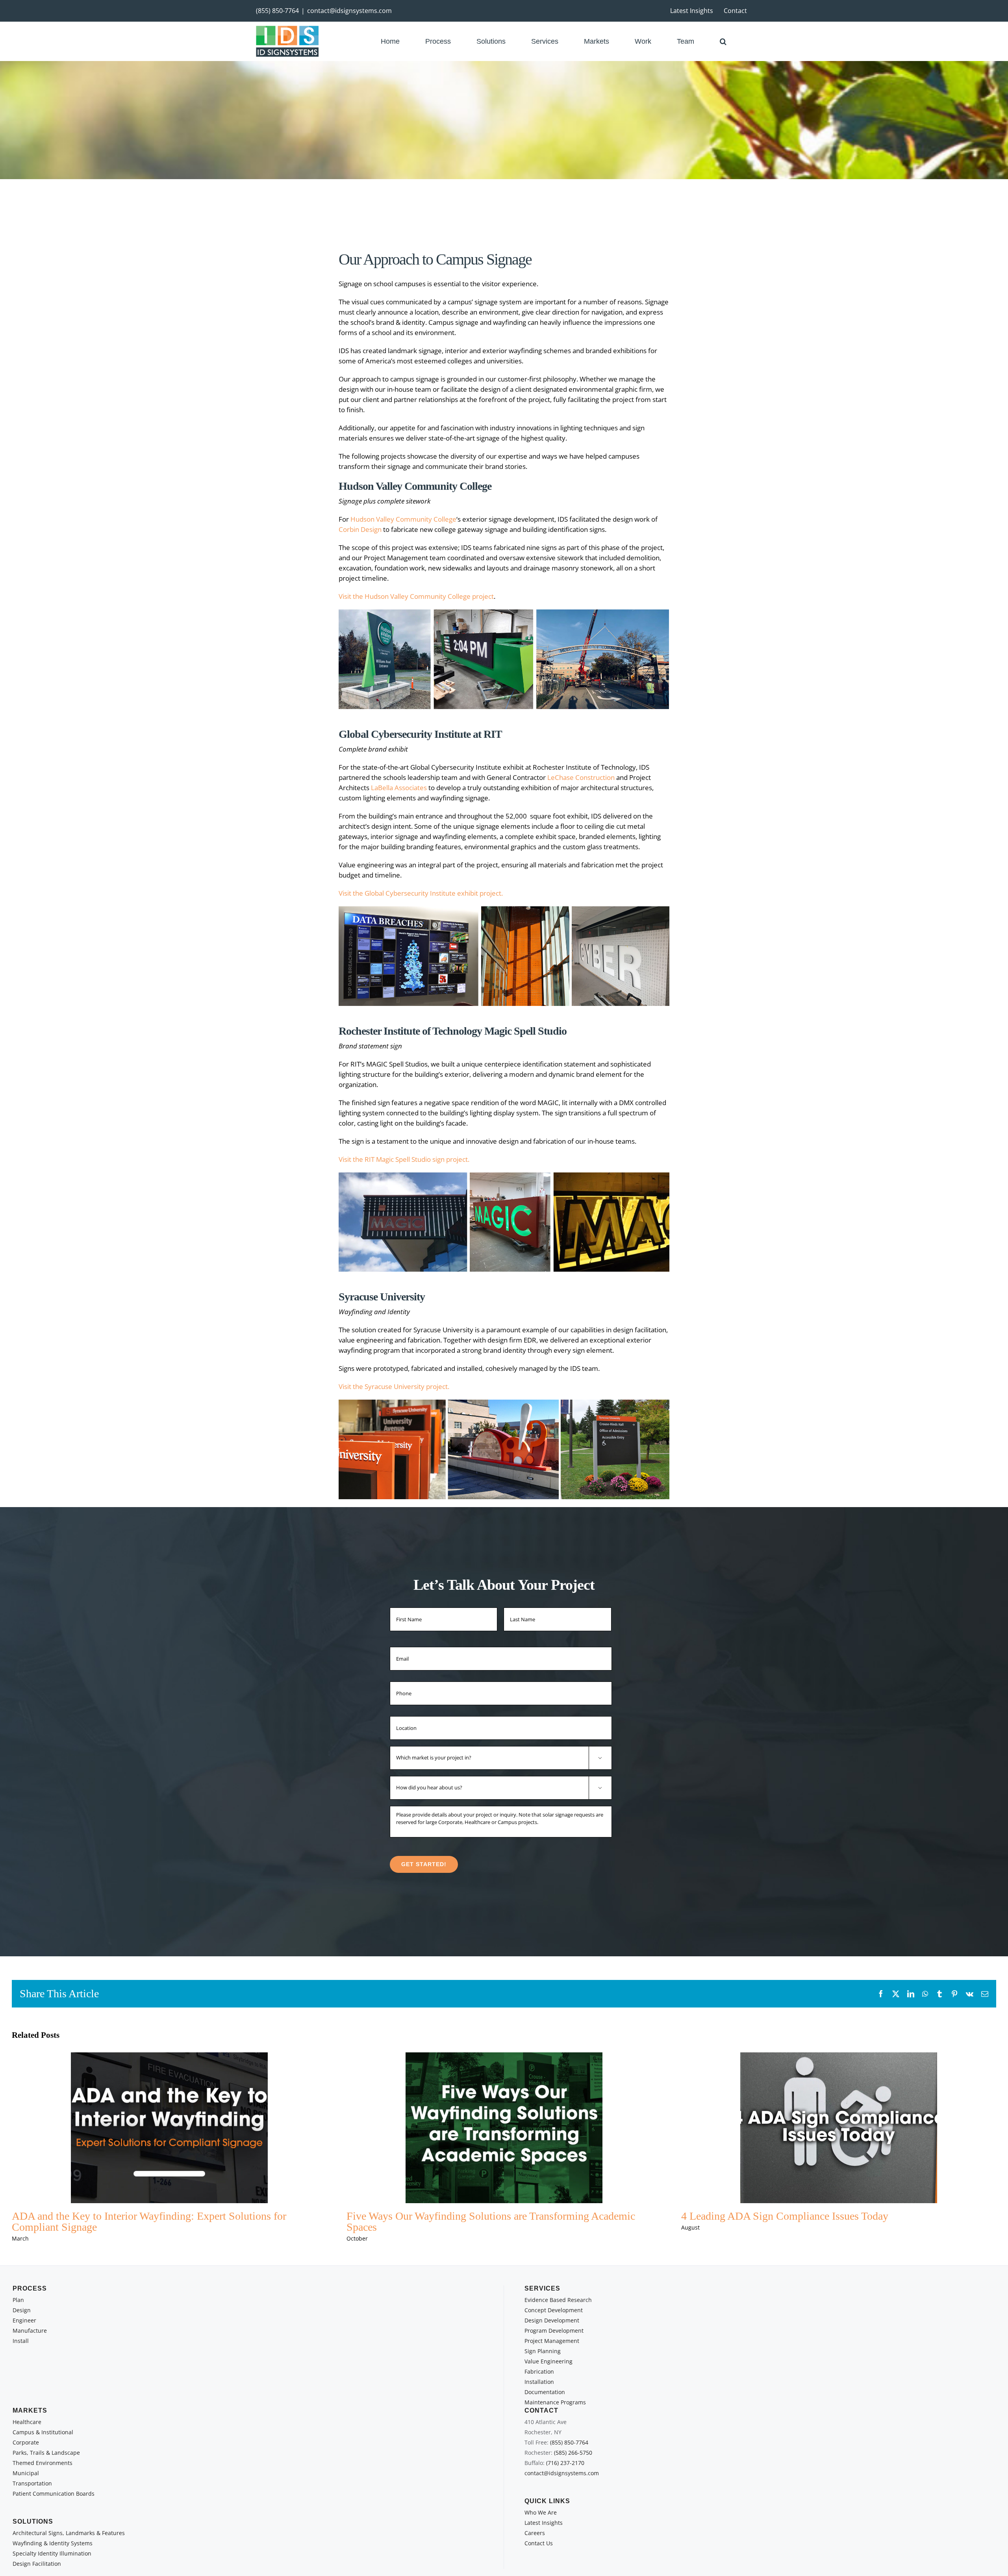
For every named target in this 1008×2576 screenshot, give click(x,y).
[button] (723, 41)
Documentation (545, 2392)
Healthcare (27, 2422)
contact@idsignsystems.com (349, 11)
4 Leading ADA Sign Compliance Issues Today (785, 2216)
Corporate (26, 2442)
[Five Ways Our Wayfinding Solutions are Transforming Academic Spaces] (504, 2128)
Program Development (554, 2331)
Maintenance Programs (555, 2402)
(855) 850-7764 (277, 11)
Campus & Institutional (43, 2432)
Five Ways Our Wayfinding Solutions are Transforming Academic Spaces (491, 2221)
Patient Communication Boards (54, 2494)
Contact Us (539, 2543)
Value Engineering (548, 2361)
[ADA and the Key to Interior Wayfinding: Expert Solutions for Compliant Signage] (169, 2128)
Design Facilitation (37, 2564)
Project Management (552, 2341)
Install (21, 2341)
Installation (539, 2382)
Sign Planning (543, 2351)
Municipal (26, 2473)
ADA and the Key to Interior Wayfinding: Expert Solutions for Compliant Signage (149, 2221)
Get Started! (424, 1864)
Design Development (552, 2320)
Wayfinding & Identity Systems (53, 2543)
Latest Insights (544, 2523)
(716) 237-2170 (565, 2463)
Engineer (24, 2320)
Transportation (32, 2483)
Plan (18, 2300)
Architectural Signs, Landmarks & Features (69, 2533)
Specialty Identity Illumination (52, 2553)
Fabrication (539, 2371)
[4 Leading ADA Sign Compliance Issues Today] (839, 2128)
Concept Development (554, 2310)
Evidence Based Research (558, 2300)
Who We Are (541, 2512)
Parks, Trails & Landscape (46, 2453)
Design (22, 2310)
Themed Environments (43, 2463)
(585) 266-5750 (573, 2453)
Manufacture (30, 2331)
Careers (535, 2533)
